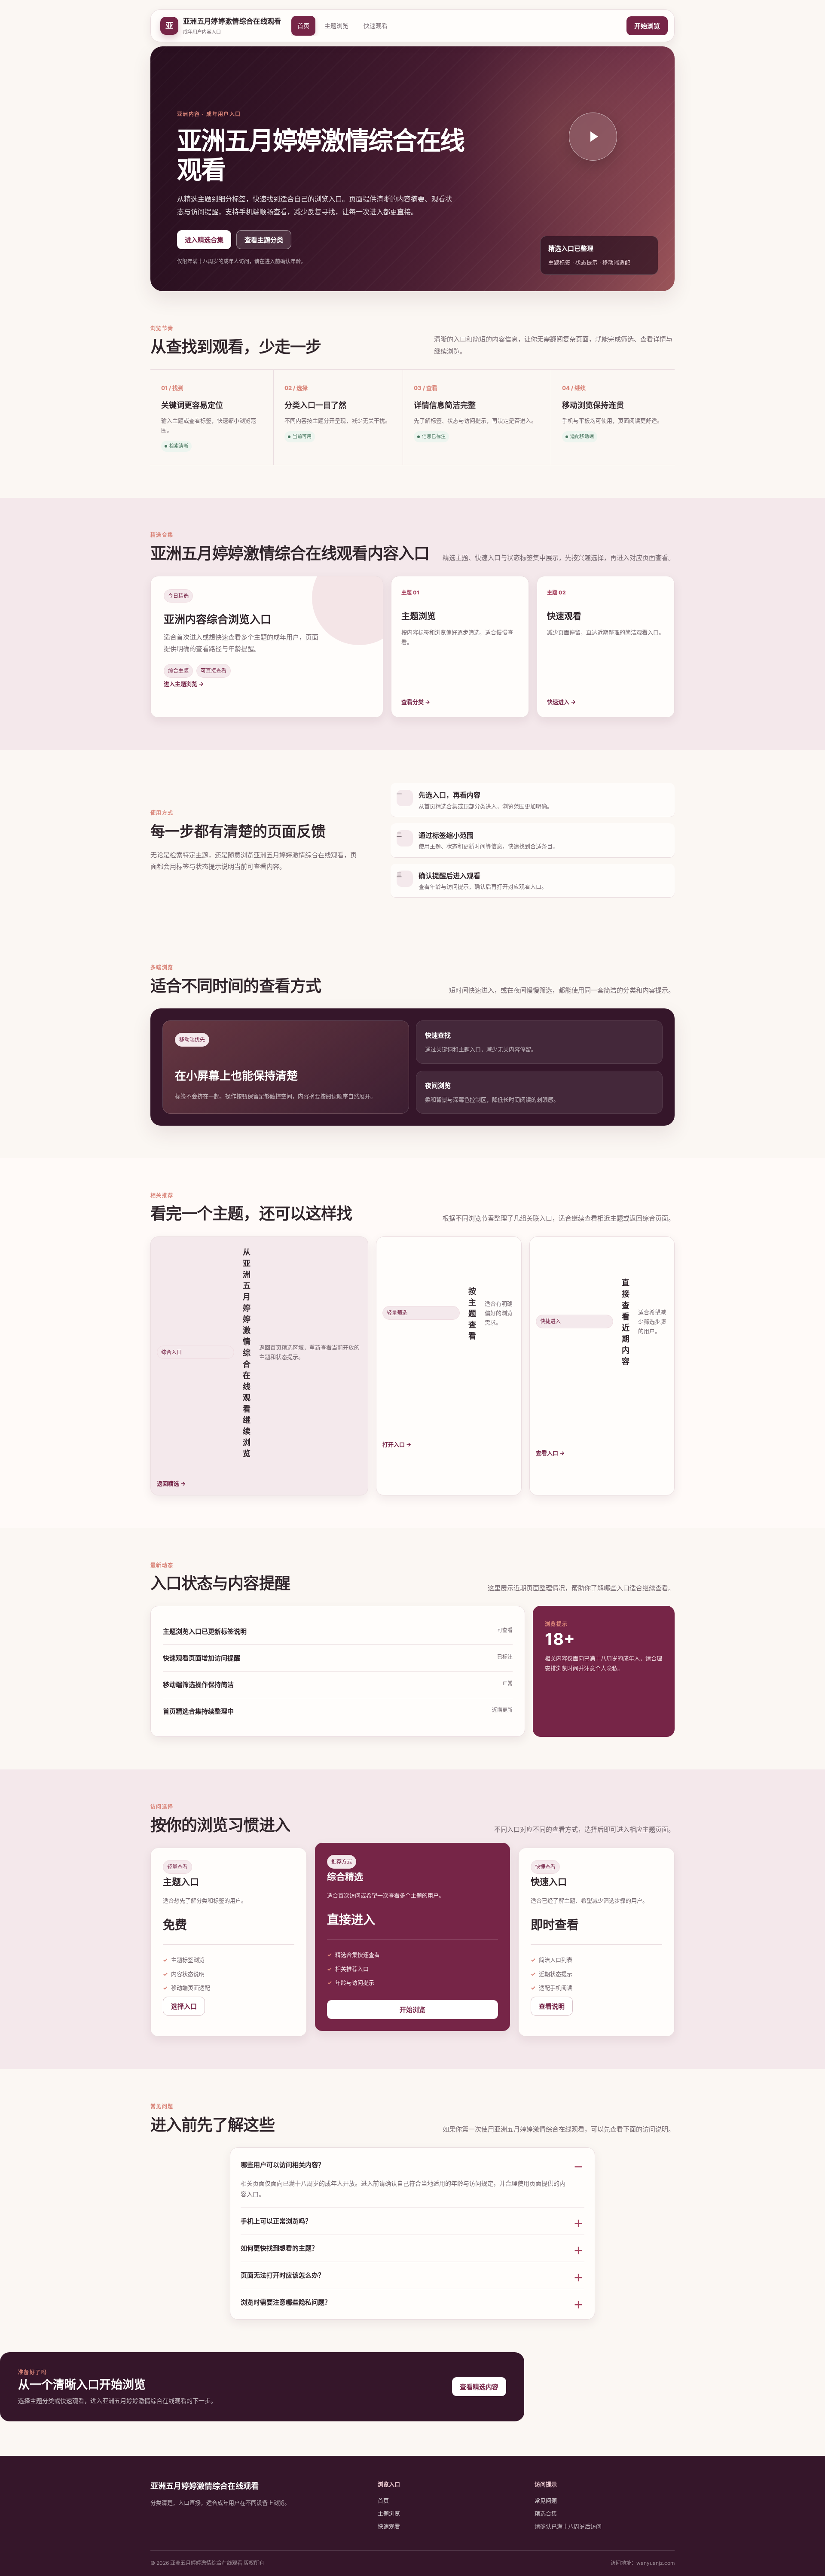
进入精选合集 (204, 240)
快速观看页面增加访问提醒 (202, 1658)
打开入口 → (397, 1444)
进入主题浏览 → (184, 684)
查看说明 (552, 2006)
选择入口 (184, 2006)
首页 (303, 26)
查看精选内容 (479, 2387)
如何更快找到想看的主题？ (279, 2248)
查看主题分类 (264, 240)
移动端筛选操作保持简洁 (198, 1685)
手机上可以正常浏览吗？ (276, 2221)
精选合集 (546, 2513)
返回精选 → (171, 1483)
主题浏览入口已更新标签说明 (205, 1631)
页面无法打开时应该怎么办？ (283, 2275)
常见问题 (546, 2500)
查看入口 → (550, 1453)
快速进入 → (561, 702)
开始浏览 (647, 26)
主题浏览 (336, 26)
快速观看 (376, 26)
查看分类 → (416, 702)
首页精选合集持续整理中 (198, 1711)
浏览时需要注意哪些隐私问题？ (286, 2302)
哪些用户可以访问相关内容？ (283, 2165)
